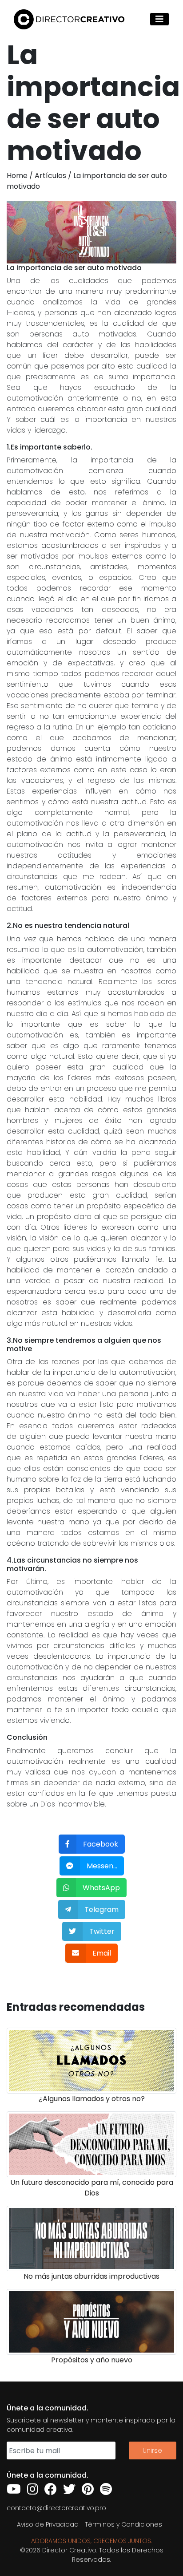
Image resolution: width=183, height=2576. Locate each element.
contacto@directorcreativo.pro (56, 2508)
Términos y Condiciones (123, 2524)
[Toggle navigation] (159, 19)
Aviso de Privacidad (48, 2524)
